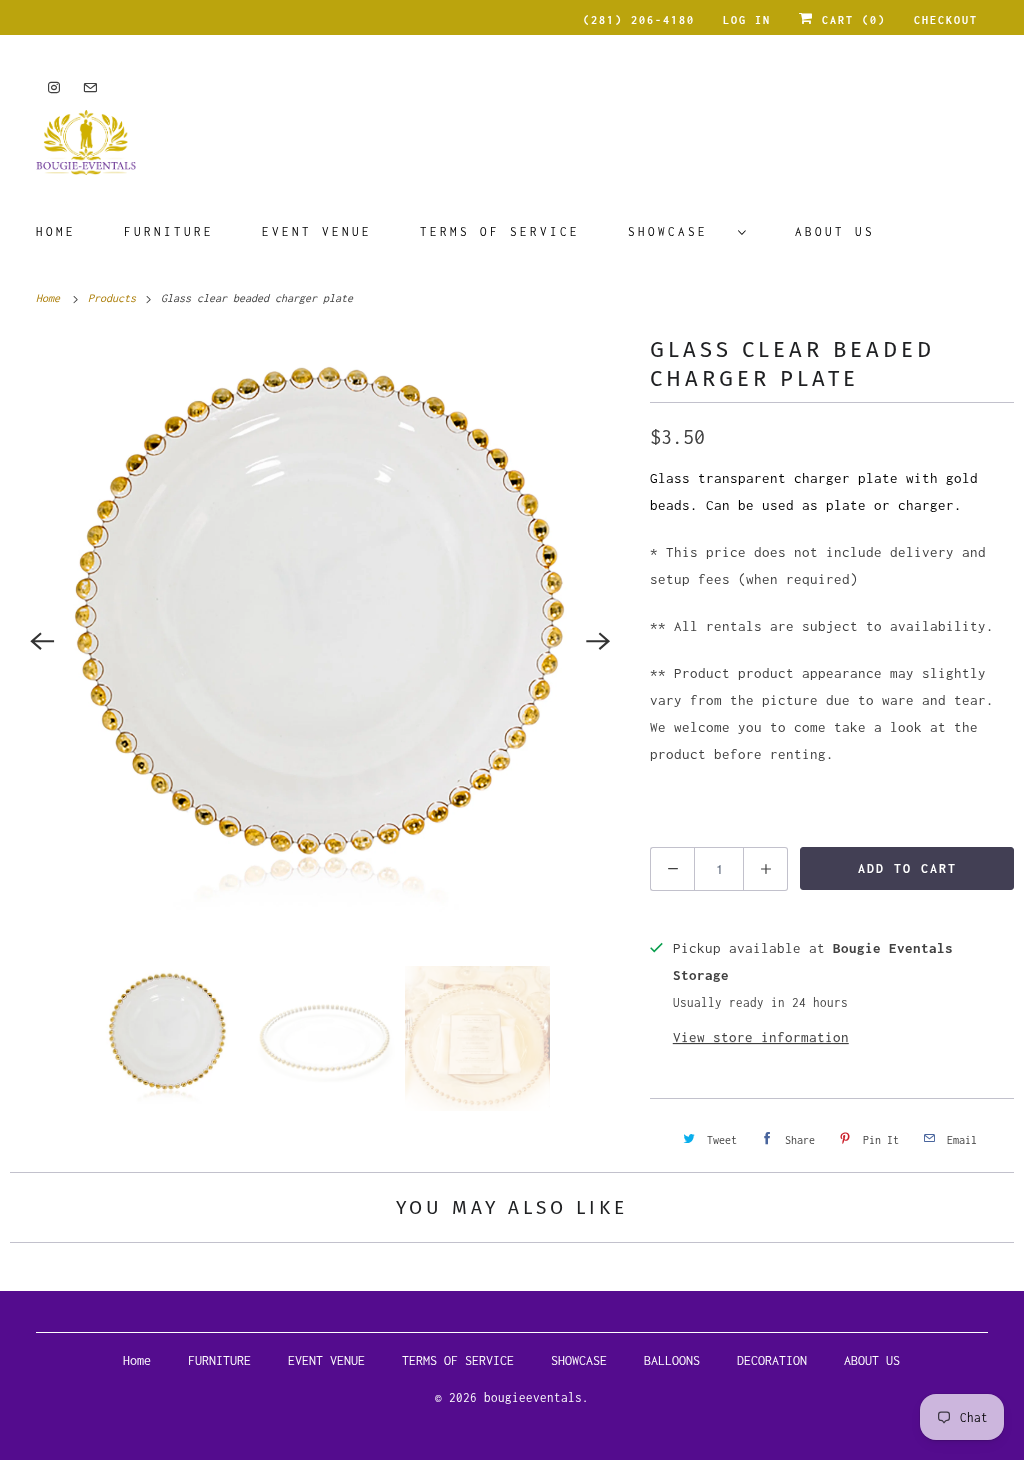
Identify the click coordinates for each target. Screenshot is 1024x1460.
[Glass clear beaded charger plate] (320, 641)
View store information (761, 1037)
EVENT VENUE (317, 231)
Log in (747, 20)
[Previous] (42, 641)
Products (115, 298)
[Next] (598, 641)
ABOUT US (835, 231)
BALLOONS (672, 1360)
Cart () (850, 20)
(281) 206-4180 (639, 20)
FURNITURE (169, 231)
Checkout (946, 20)
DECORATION (772, 1360)
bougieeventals (533, 1397)
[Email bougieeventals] (90, 87)
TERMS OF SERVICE (500, 231)
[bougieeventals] (512, 149)
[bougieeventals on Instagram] (54, 87)
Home (56, 231)
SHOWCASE (678, 231)
